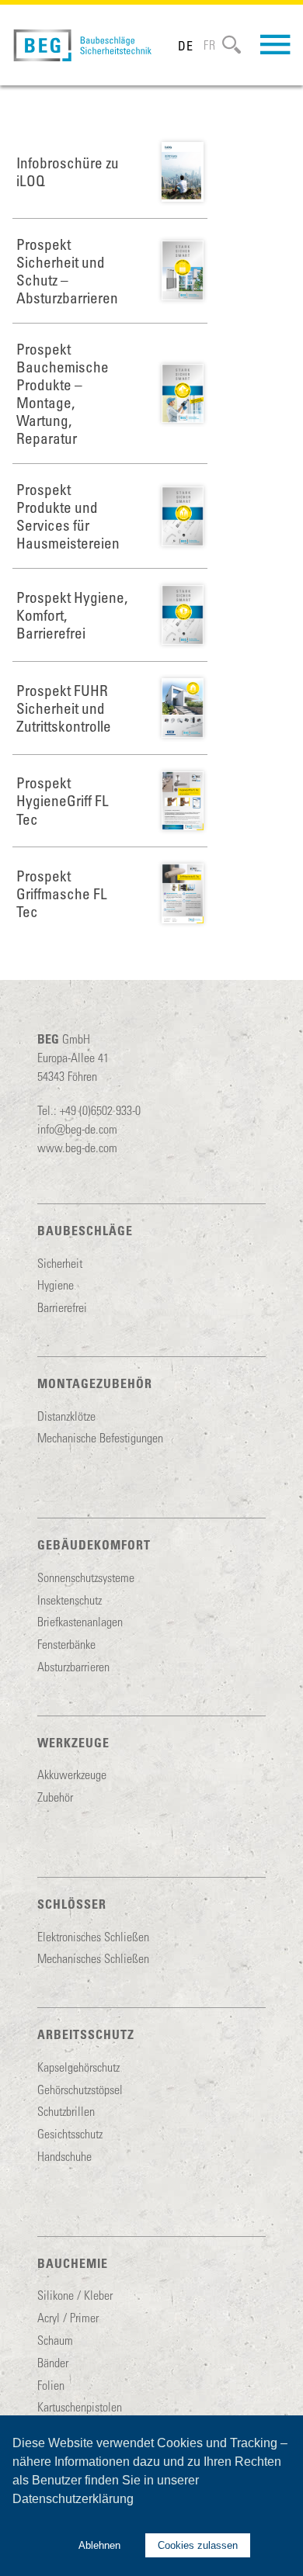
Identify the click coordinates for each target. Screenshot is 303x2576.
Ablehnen (99, 2545)
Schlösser (72, 1904)
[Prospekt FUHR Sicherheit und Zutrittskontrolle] (183, 708)
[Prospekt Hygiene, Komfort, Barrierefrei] (183, 615)
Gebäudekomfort (94, 1544)
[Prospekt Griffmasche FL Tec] (183, 893)
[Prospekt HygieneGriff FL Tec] (183, 801)
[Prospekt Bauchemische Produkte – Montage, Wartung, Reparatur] (183, 394)
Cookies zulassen (198, 2545)
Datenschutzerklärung (73, 2499)
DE (186, 45)
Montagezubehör (95, 1383)
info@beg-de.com (77, 1129)
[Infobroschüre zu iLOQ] (183, 172)
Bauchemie (73, 2263)
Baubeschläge (85, 1230)
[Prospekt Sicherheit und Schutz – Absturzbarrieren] (183, 270)
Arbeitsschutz (86, 2034)
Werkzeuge (73, 1742)
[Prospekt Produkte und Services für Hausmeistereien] (183, 516)
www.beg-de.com (77, 1147)
